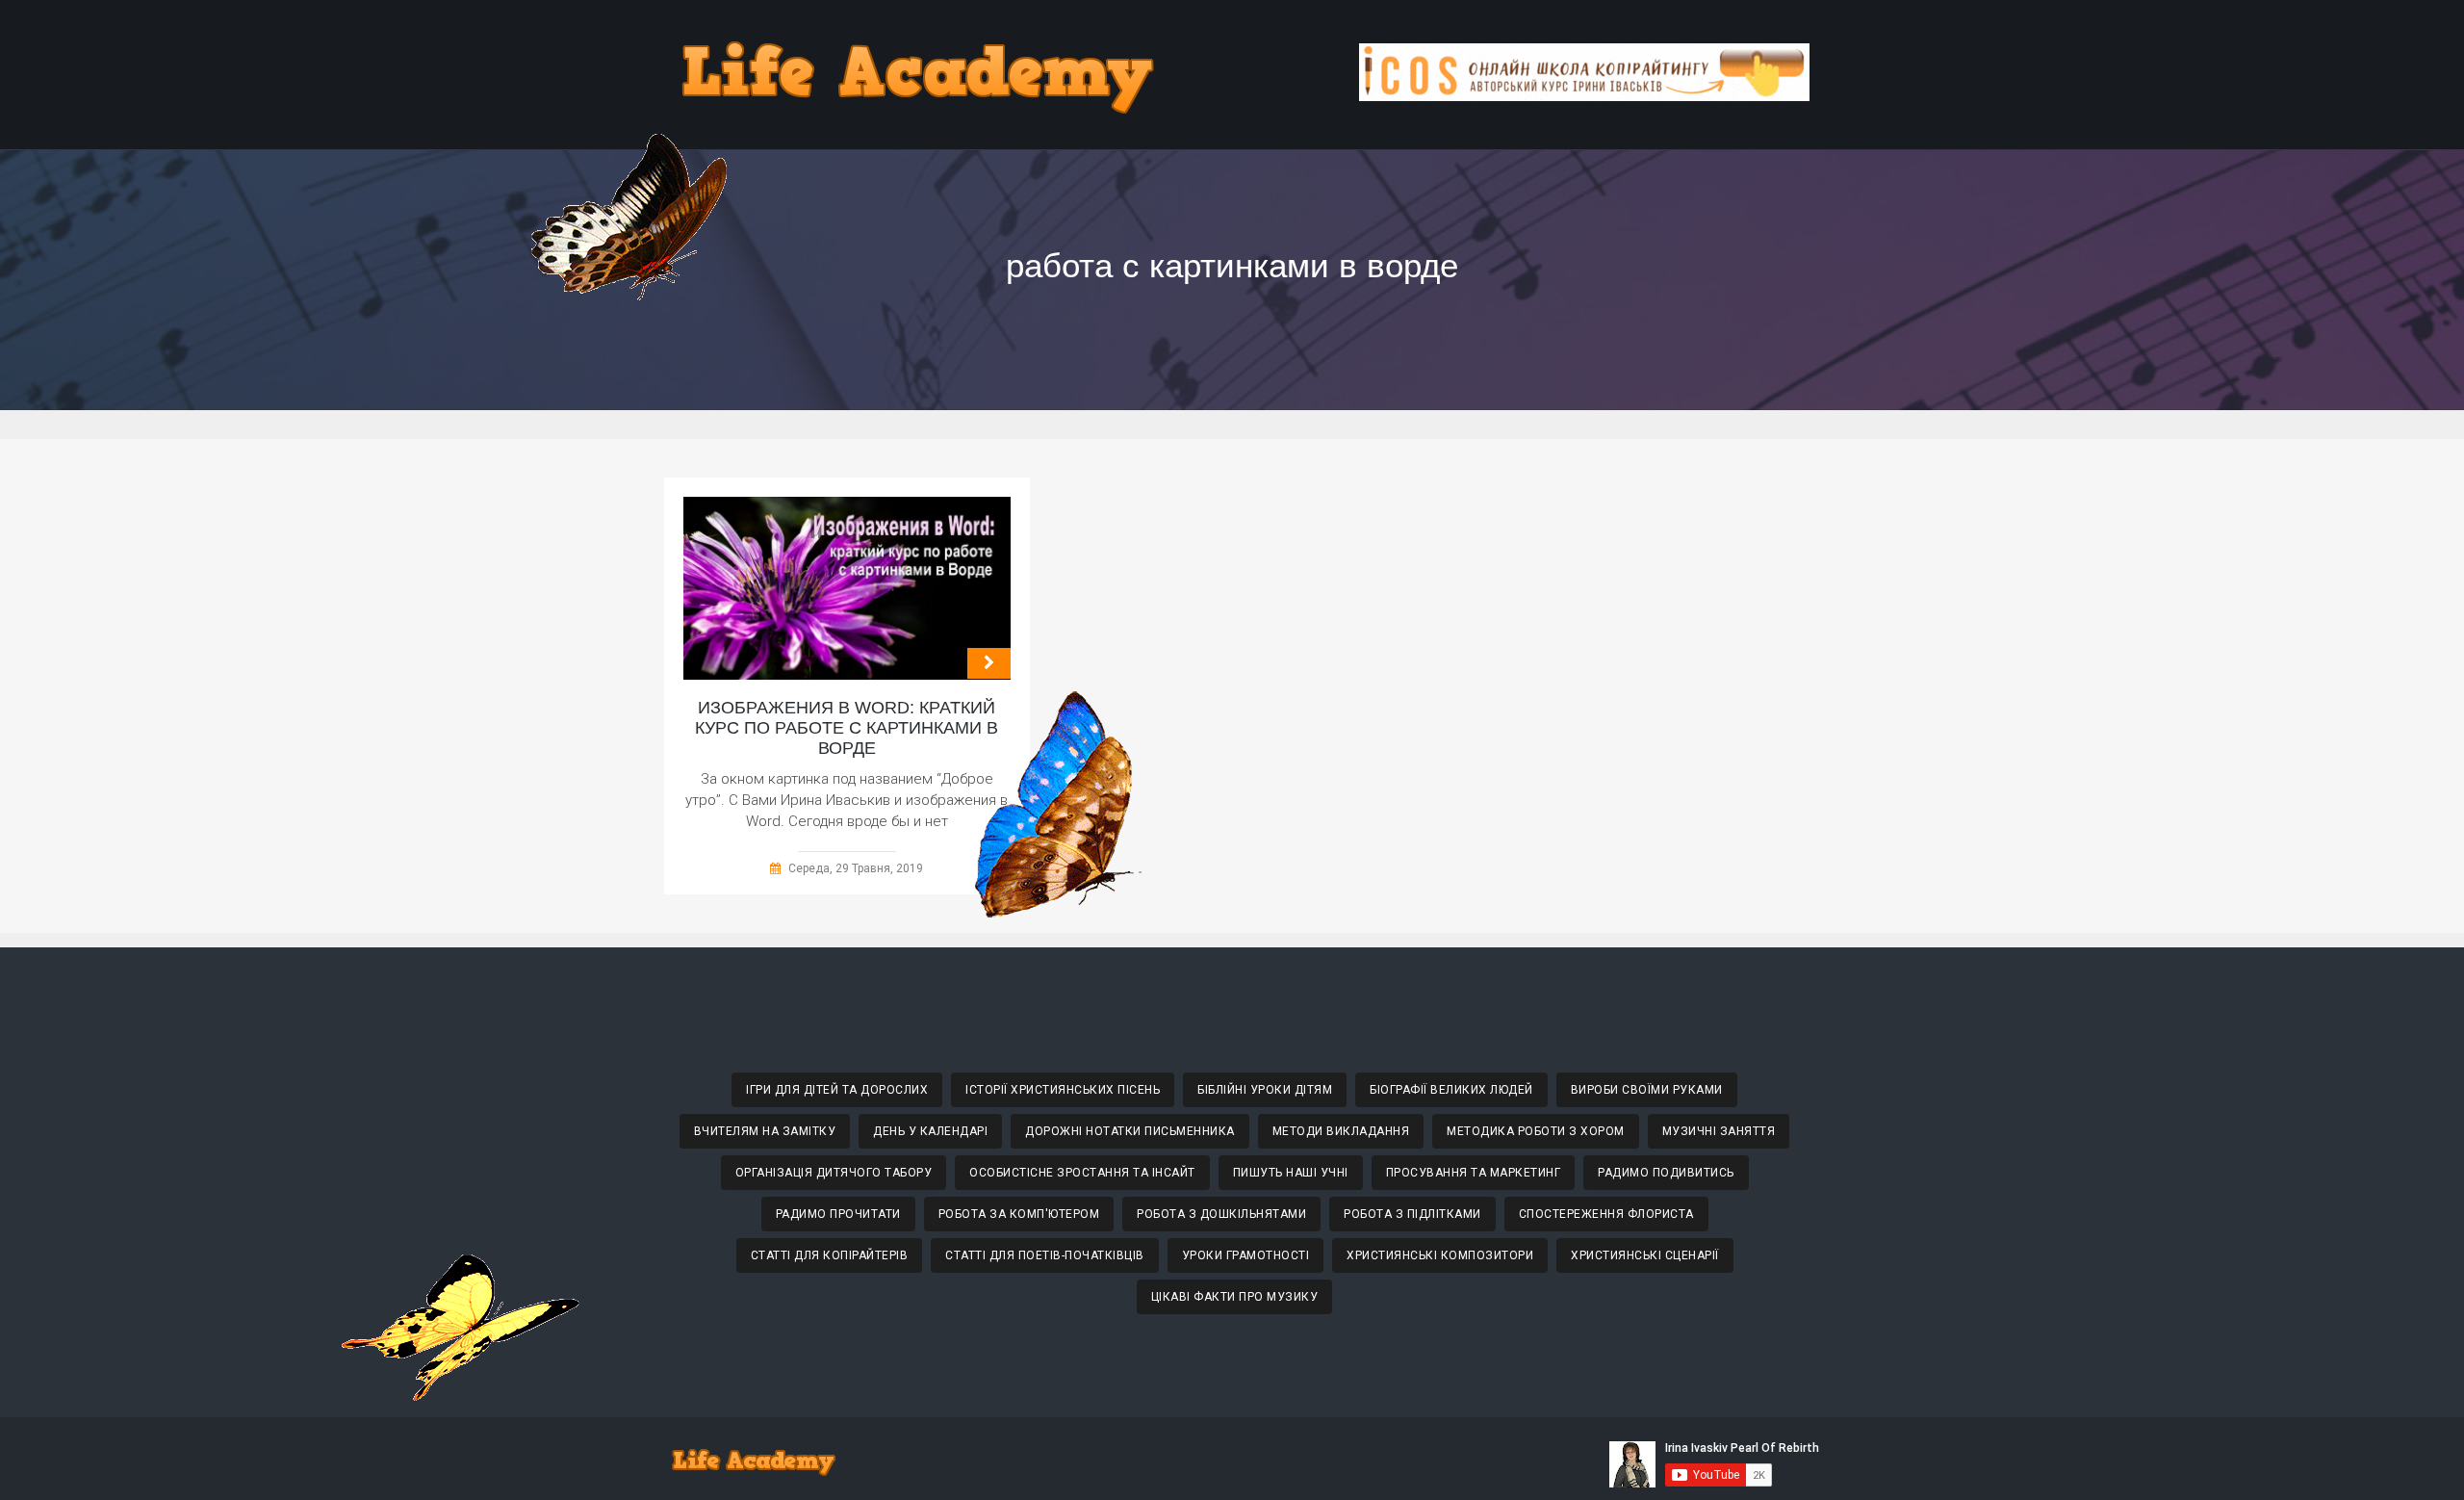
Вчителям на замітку (765, 1131)
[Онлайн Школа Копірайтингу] (1584, 96)
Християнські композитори (1440, 1255)
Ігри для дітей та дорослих (837, 1090)
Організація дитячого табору (834, 1173)
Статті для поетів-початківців (1045, 1255)
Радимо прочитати (838, 1214)
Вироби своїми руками (1647, 1090)
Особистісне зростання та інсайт (1082, 1173)
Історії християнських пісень (1063, 1090)
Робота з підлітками (1412, 1214)
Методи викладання (1341, 1131)
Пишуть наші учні (1291, 1173)
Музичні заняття (1719, 1131)
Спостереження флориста (1606, 1214)
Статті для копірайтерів (830, 1255)
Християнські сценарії (1645, 1255)
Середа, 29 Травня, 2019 (856, 868)
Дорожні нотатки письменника (1130, 1131)
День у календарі (930, 1131)
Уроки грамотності (1246, 1255)
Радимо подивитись (1666, 1173)
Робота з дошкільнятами (1221, 1214)
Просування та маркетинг (1474, 1173)
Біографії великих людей (1451, 1090)
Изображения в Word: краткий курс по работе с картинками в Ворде (847, 728)
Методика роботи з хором (1536, 1131)
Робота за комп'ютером (1019, 1214)
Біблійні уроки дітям (1265, 1090)
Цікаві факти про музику (1235, 1297)
